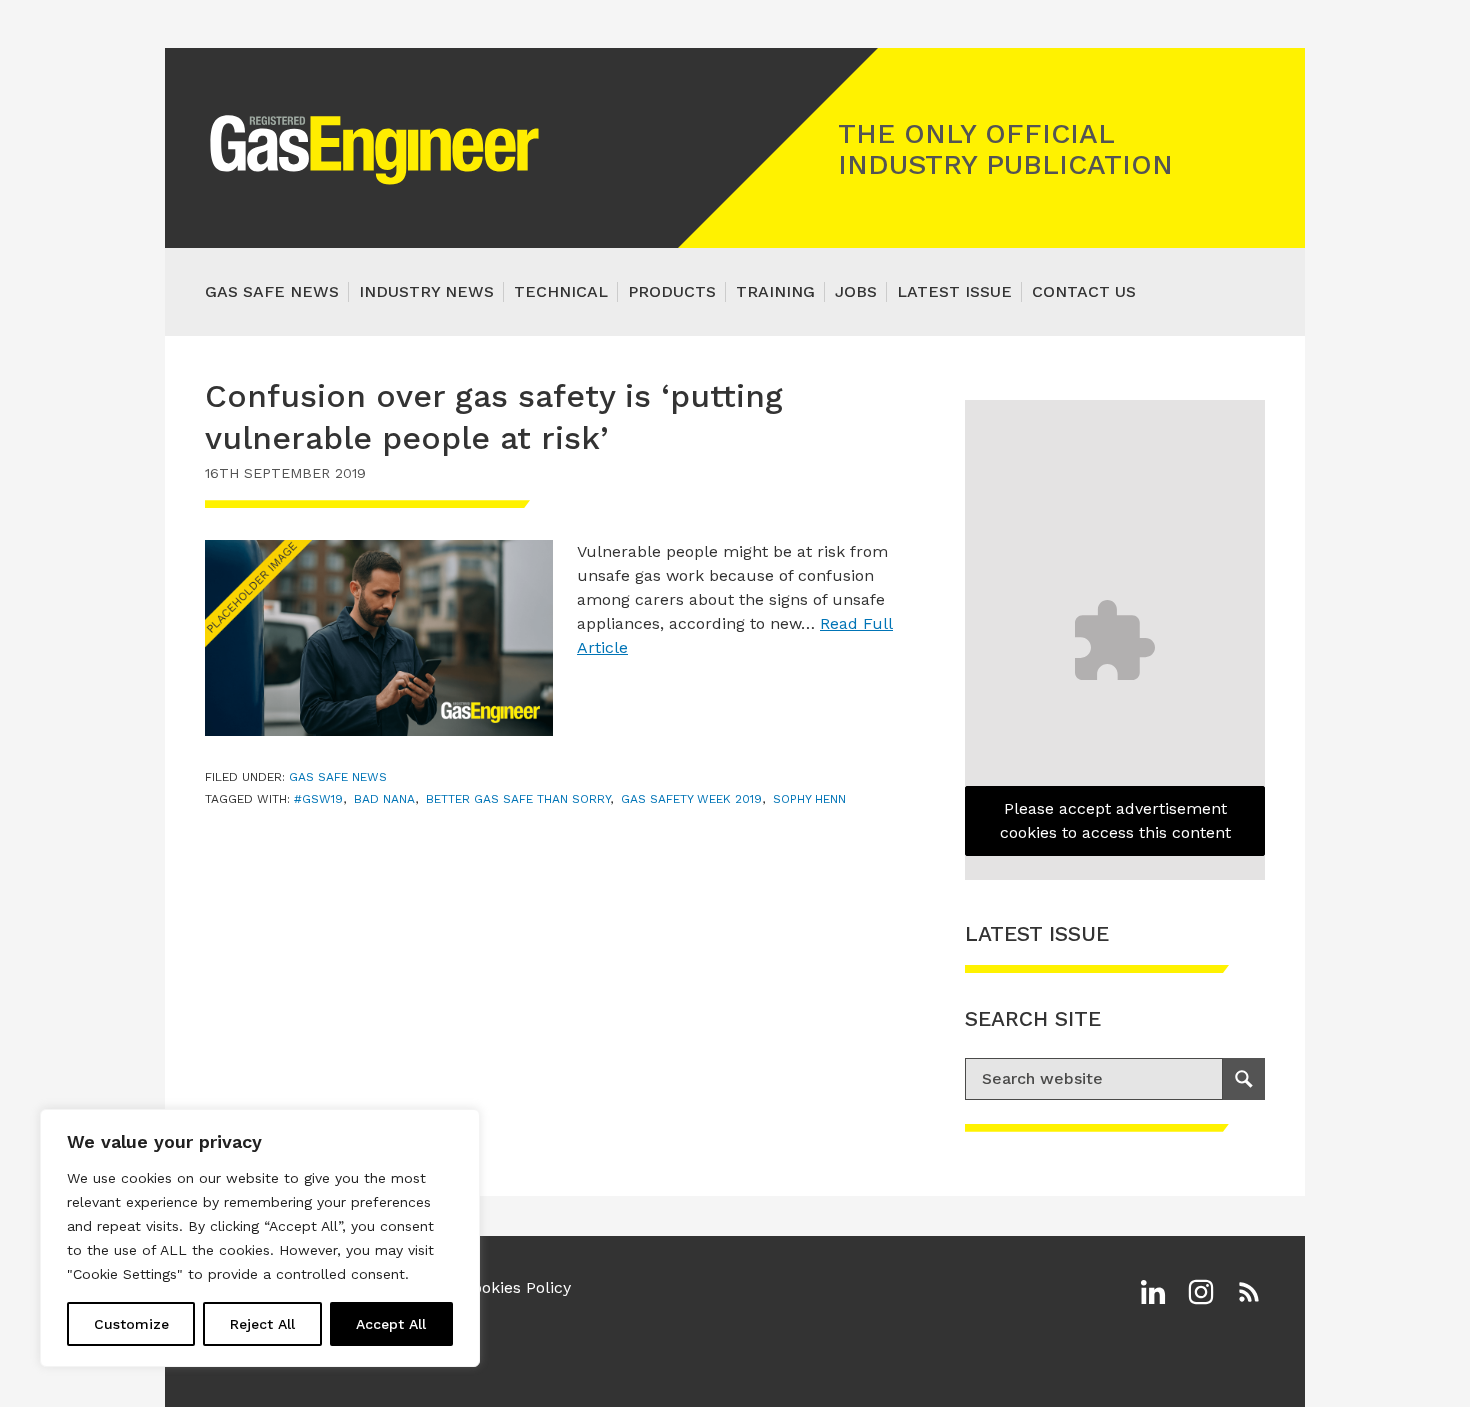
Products (672, 291)
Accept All (391, 1324)
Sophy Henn (809, 799)
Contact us (1084, 291)
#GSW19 (318, 799)
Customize (131, 1324)
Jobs (856, 291)
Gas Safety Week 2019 (691, 799)
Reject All (262, 1324)
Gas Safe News (272, 291)
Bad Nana (384, 799)
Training (775, 291)
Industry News (426, 291)
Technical (561, 291)
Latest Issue (954, 291)
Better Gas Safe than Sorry (518, 799)
